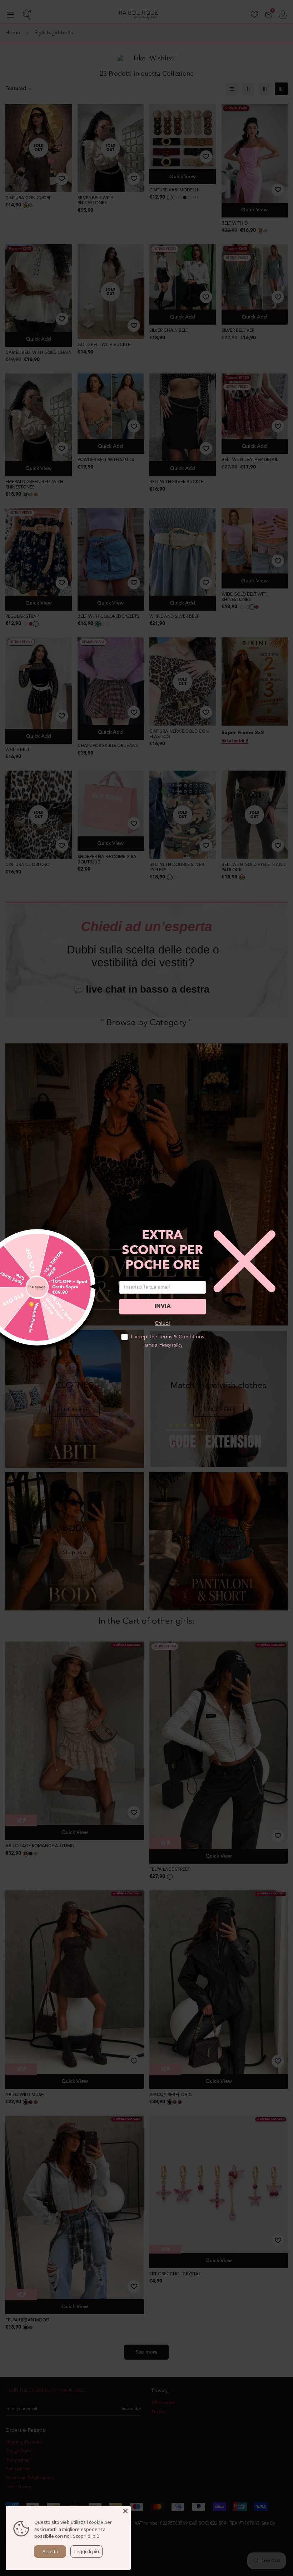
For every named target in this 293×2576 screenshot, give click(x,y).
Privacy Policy (170, 1346)
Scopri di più (86, 2536)
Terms (148, 1346)
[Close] (125, 2511)
